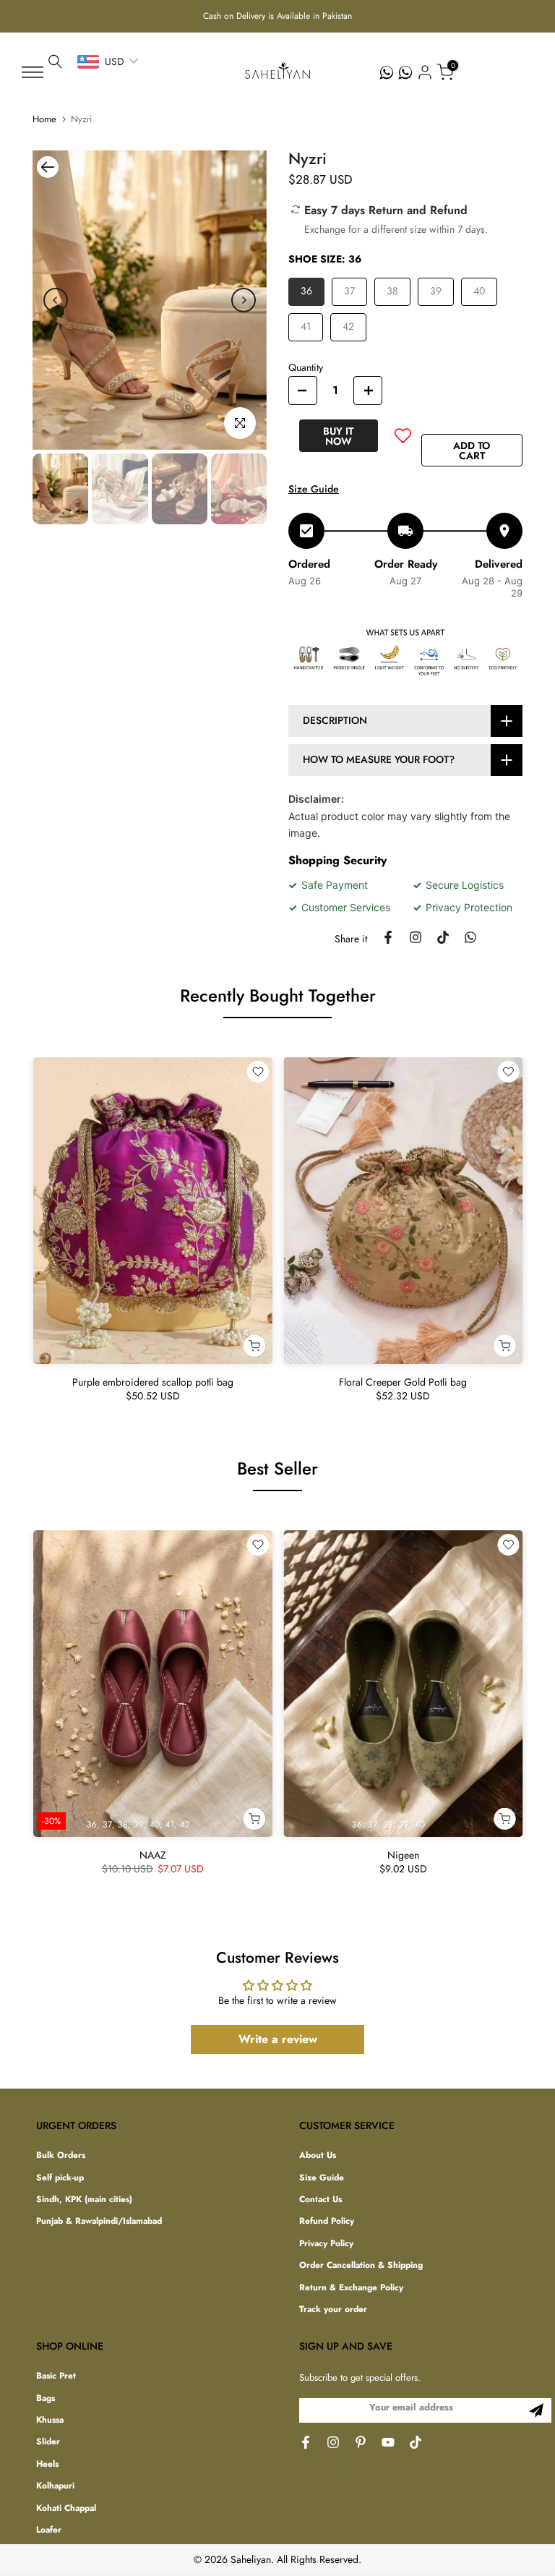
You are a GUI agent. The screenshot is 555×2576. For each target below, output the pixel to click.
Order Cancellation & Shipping (361, 2265)
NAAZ (152, 1855)
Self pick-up (60, 2178)
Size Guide (314, 489)
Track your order (333, 2310)
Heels (47, 2464)
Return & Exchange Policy (351, 2288)
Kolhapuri (55, 2486)
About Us (318, 2155)
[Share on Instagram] (416, 937)
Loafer (49, 2530)
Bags (46, 2398)
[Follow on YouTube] (388, 2442)
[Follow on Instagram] (333, 2442)
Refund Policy (327, 2221)
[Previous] (56, 300)
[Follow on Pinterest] (361, 2442)
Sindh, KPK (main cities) (84, 2200)
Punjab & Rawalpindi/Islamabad (99, 2221)
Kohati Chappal (66, 2508)
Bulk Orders (61, 2155)
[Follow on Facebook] (306, 2442)
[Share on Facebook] (388, 937)
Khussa (50, 2420)
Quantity (306, 367)
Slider (48, 2442)
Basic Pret (56, 2376)
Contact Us (320, 2200)
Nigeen (403, 1855)
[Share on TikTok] (443, 937)
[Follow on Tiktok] (416, 2442)
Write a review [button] (278, 2039)
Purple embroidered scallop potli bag (152, 1382)
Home (44, 119)
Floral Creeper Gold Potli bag (403, 1382)
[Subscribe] (536, 2410)
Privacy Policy (326, 2244)
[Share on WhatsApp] (470, 937)
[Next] (244, 300)
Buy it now (338, 436)
